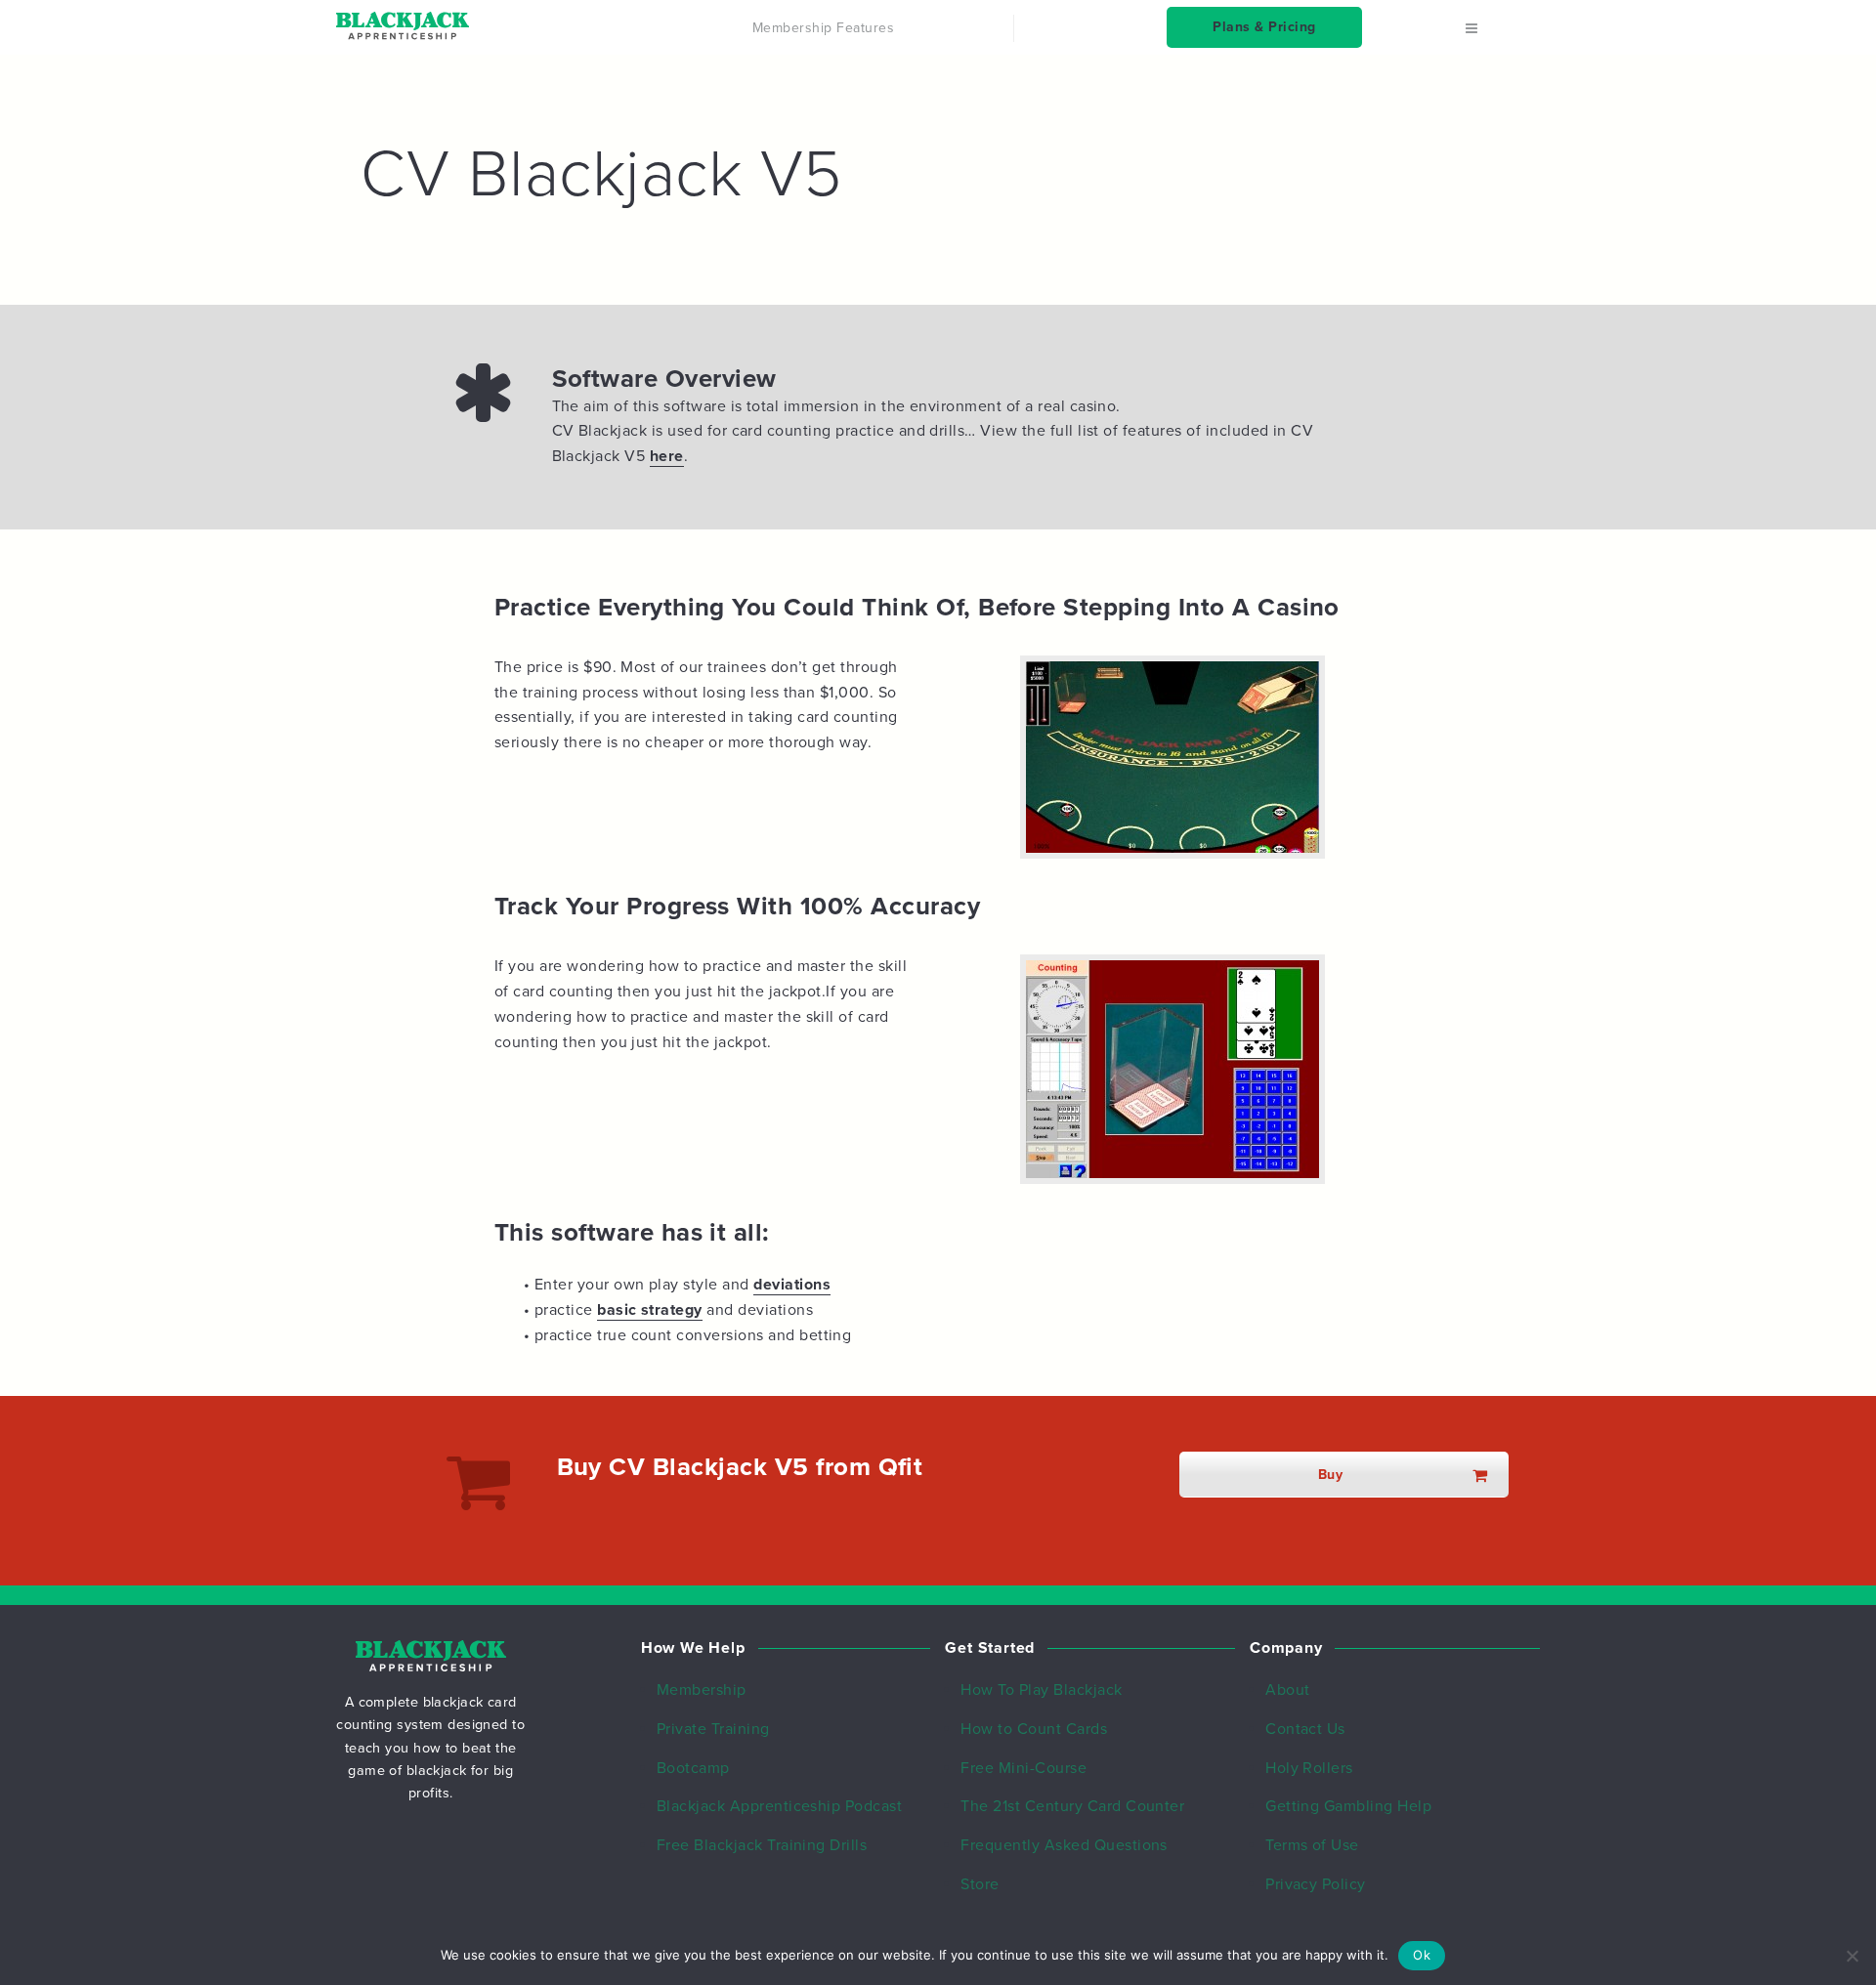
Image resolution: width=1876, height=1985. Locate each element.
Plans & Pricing (1264, 27)
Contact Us (1305, 1729)
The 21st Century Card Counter (1072, 1806)
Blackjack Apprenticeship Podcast (779, 1806)
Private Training (713, 1729)
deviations (792, 1285)
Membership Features (823, 28)
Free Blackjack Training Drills (762, 1845)
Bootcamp (693, 1768)
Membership (702, 1690)
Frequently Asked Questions (1064, 1845)
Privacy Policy (1316, 1884)
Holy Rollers (1309, 1768)
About (1287, 1690)
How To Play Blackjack (1041, 1690)
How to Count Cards (1034, 1729)
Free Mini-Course (1023, 1768)
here (667, 456)
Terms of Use (1312, 1845)
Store (980, 1884)
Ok (1422, 1955)
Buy (1330, 1475)
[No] (1852, 1956)
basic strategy (650, 1310)
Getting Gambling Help (1348, 1806)
